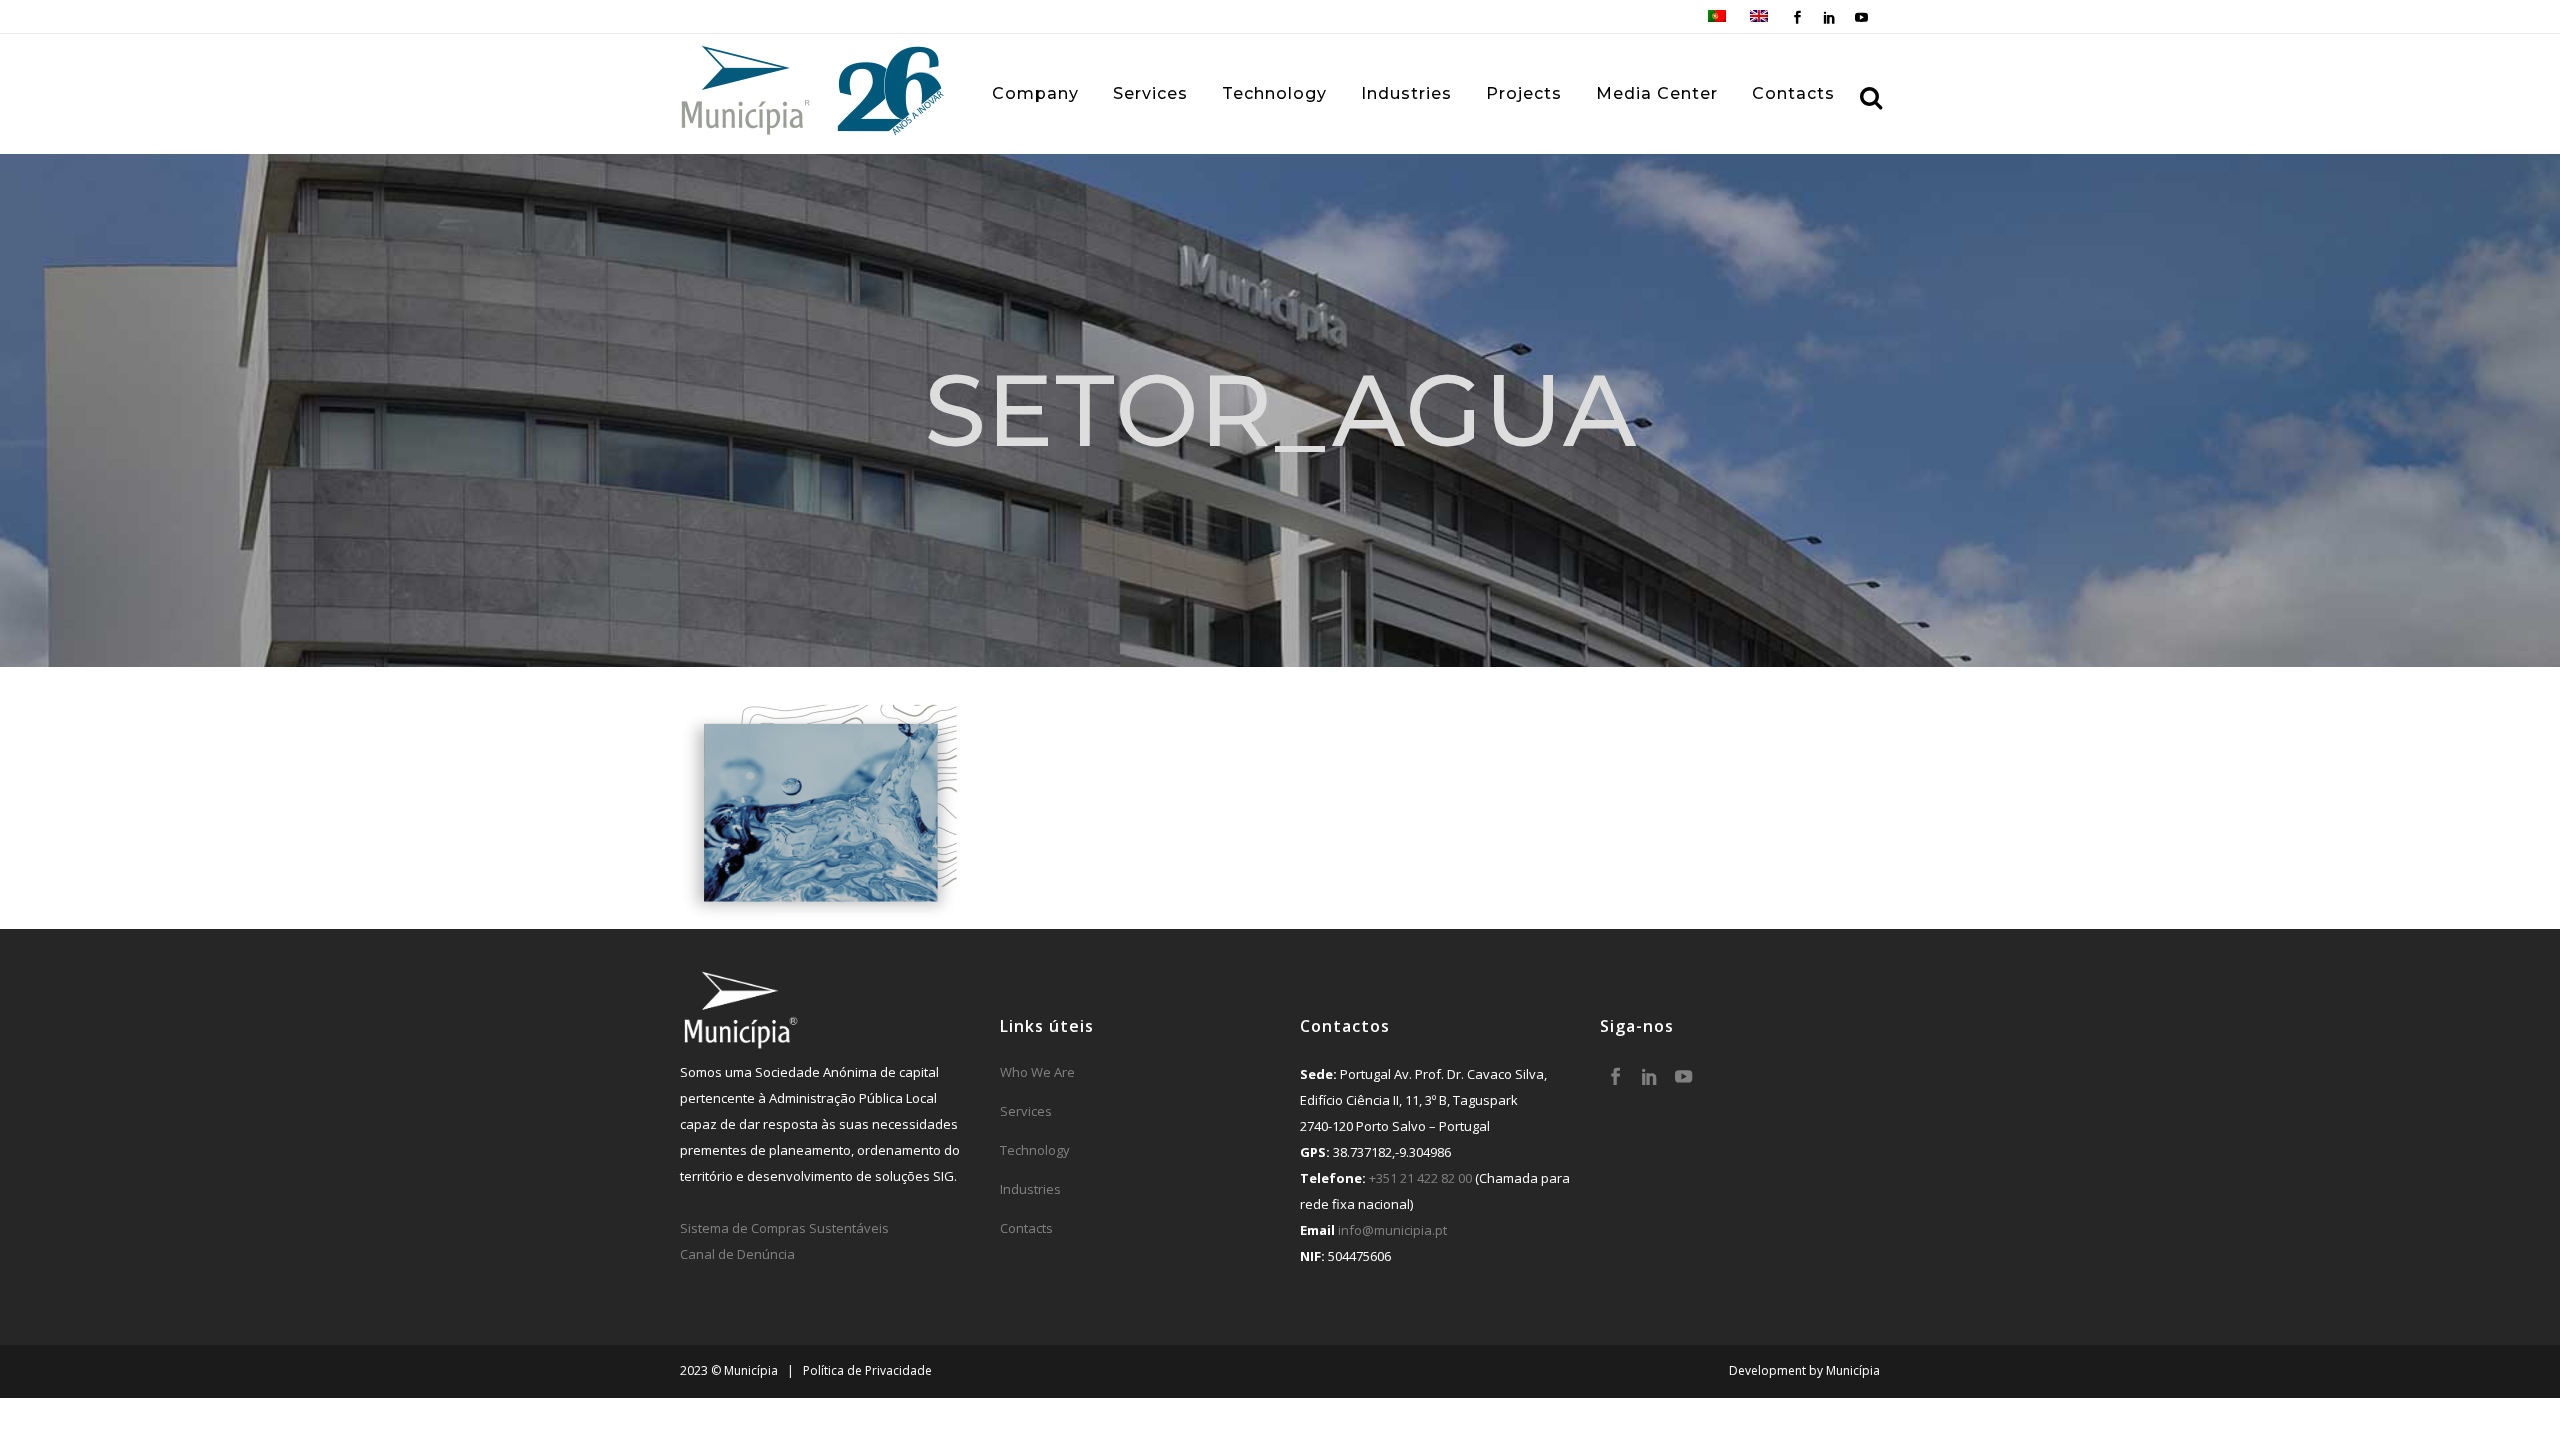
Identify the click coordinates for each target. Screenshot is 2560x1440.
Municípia (1853, 1370)
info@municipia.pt (1392, 1230)
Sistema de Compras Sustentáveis (784, 1228)
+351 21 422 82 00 (1420, 1178)
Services (1026, 1111)
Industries (1030, 1189)
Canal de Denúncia (737, 1254)
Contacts (1026, 1228)
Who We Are (1037, 1072)
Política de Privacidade (867, 1370)
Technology (1035, 1150)
